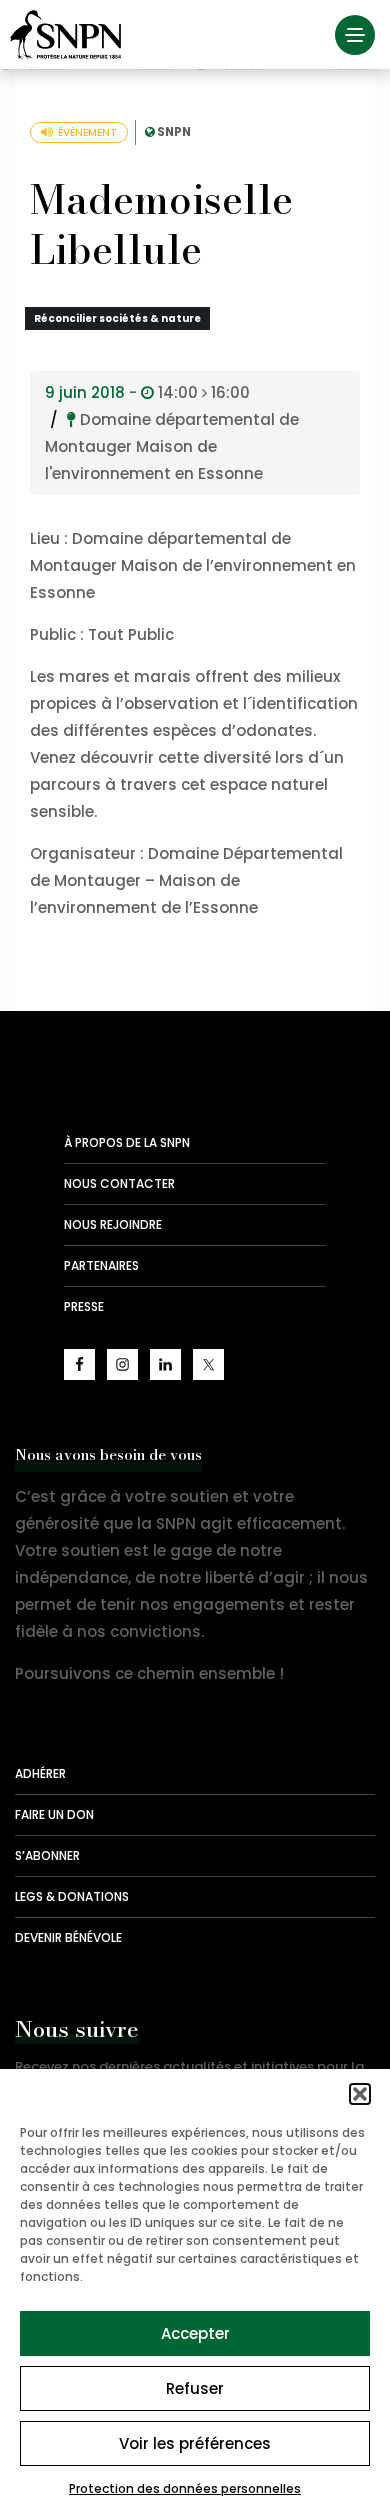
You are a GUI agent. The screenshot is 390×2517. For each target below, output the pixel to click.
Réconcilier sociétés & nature (117, 318)
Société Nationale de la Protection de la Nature (70, 35)
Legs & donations (72, 1896)
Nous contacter (119, 1183)
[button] (360, 2094)
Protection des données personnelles (185, 2488)
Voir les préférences (195, 2443)
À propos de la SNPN (127, 1142)
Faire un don (54, 1814)
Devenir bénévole (68, 1937)
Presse (84, 1306)
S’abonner (47, 1855)
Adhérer (40, 1773)
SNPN (174, 131)
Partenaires (101, 1265)
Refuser (195, 2388)
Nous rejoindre (113, 1224)
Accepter (195, 2333)
